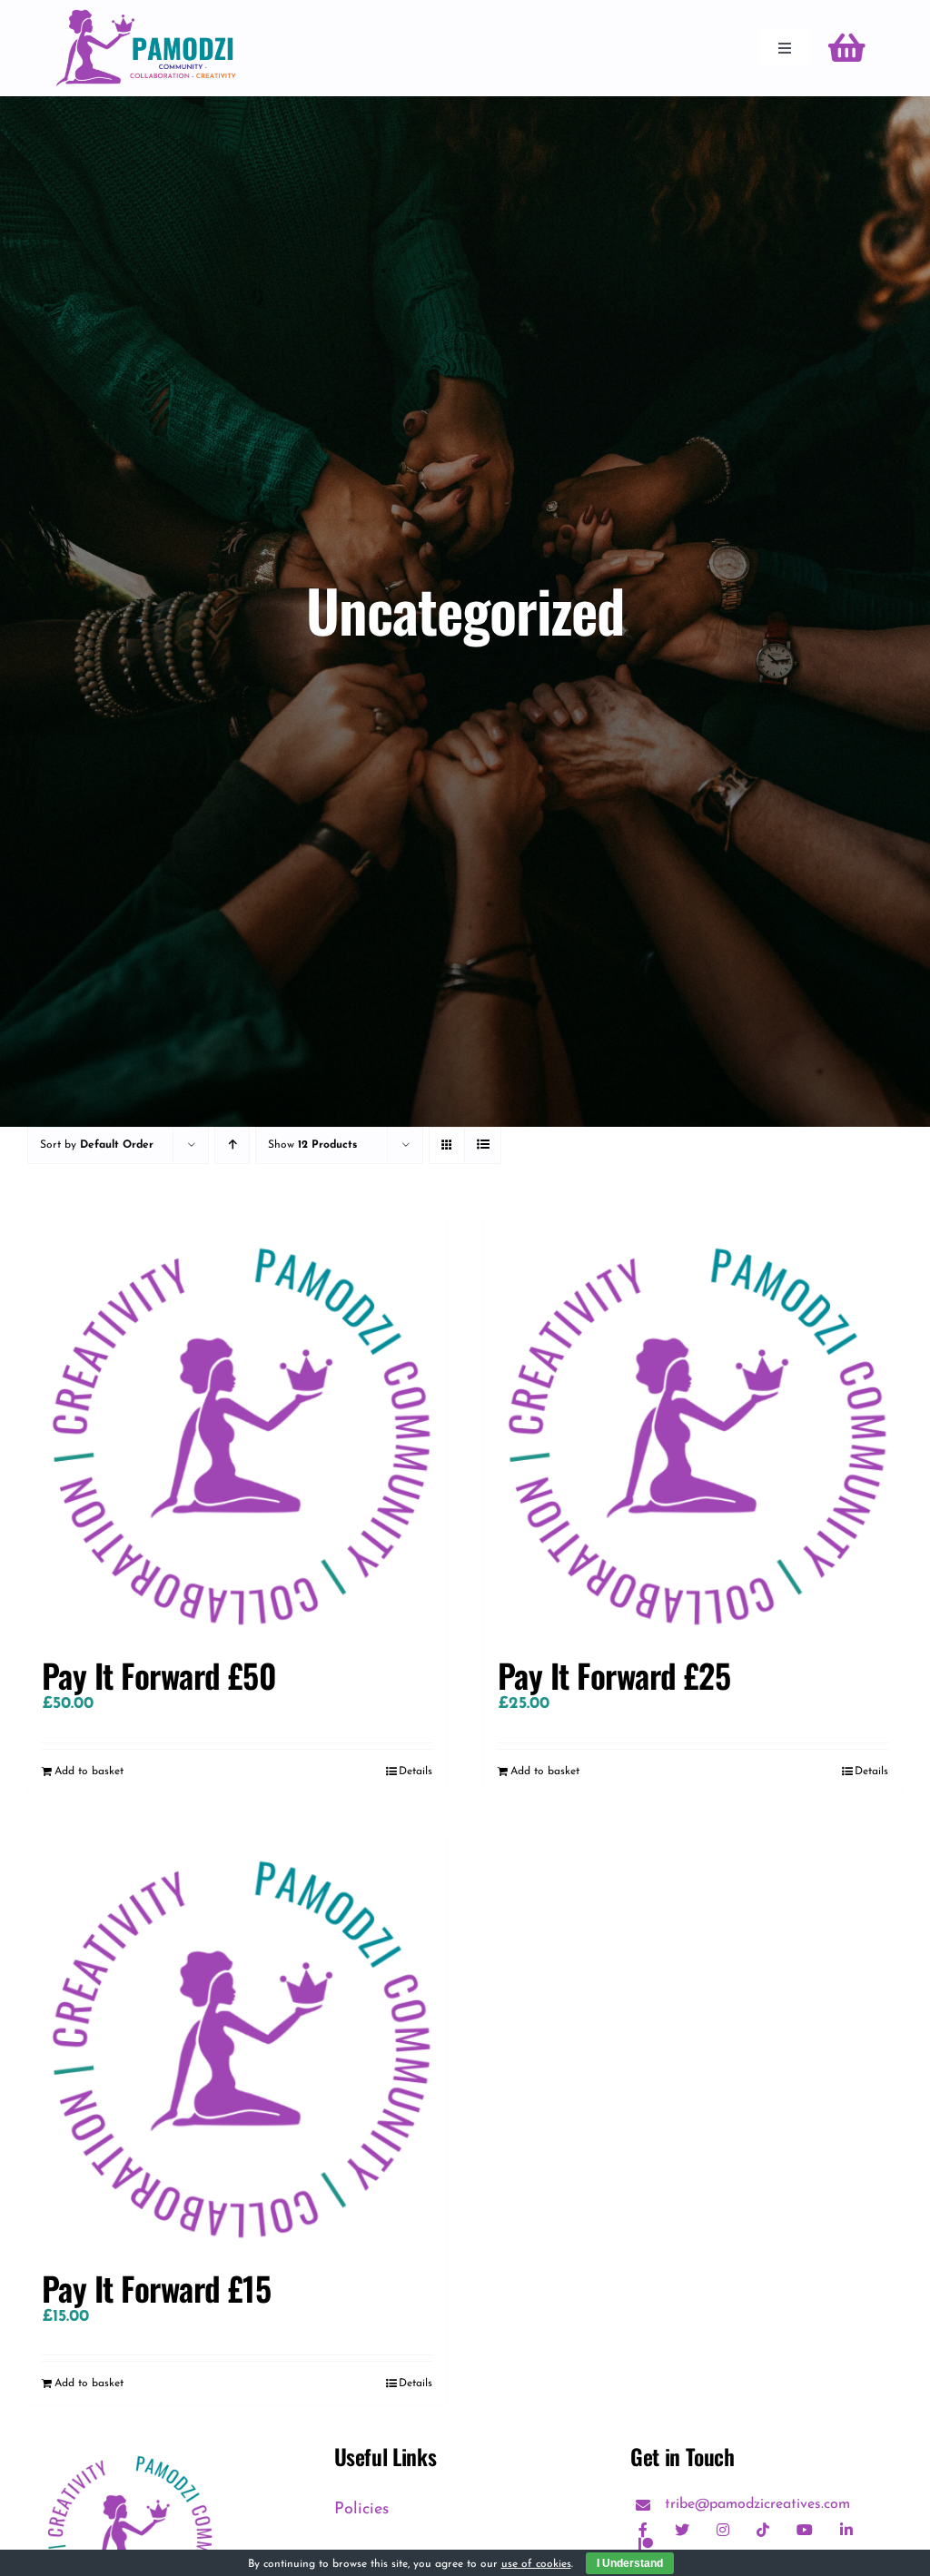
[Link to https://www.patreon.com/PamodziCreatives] (646, 2544)
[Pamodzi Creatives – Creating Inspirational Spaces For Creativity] (145, 17)
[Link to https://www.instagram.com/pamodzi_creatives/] (723, 2530)
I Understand (630, 2563)
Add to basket (89, 1772)
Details (416, 1772)
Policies (361, 2510)
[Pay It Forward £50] (237, 1428)
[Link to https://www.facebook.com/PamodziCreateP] (643, 2530)
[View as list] (483, 1145)
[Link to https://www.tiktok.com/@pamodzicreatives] (763, 2530)
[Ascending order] (232, 1145)
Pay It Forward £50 (159, 1675)
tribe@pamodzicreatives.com (757, 2504)
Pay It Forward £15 (156, 2288)
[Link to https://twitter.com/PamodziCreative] (682, 2530)
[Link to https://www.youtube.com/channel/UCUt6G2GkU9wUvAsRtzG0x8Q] (805, 2530)
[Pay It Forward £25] (693, 1428)
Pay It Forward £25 (614, 1675)
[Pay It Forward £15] (237, 2041)
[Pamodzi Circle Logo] (128, 2452)
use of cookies (536, 2564)
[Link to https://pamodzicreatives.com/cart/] (847, 48)
